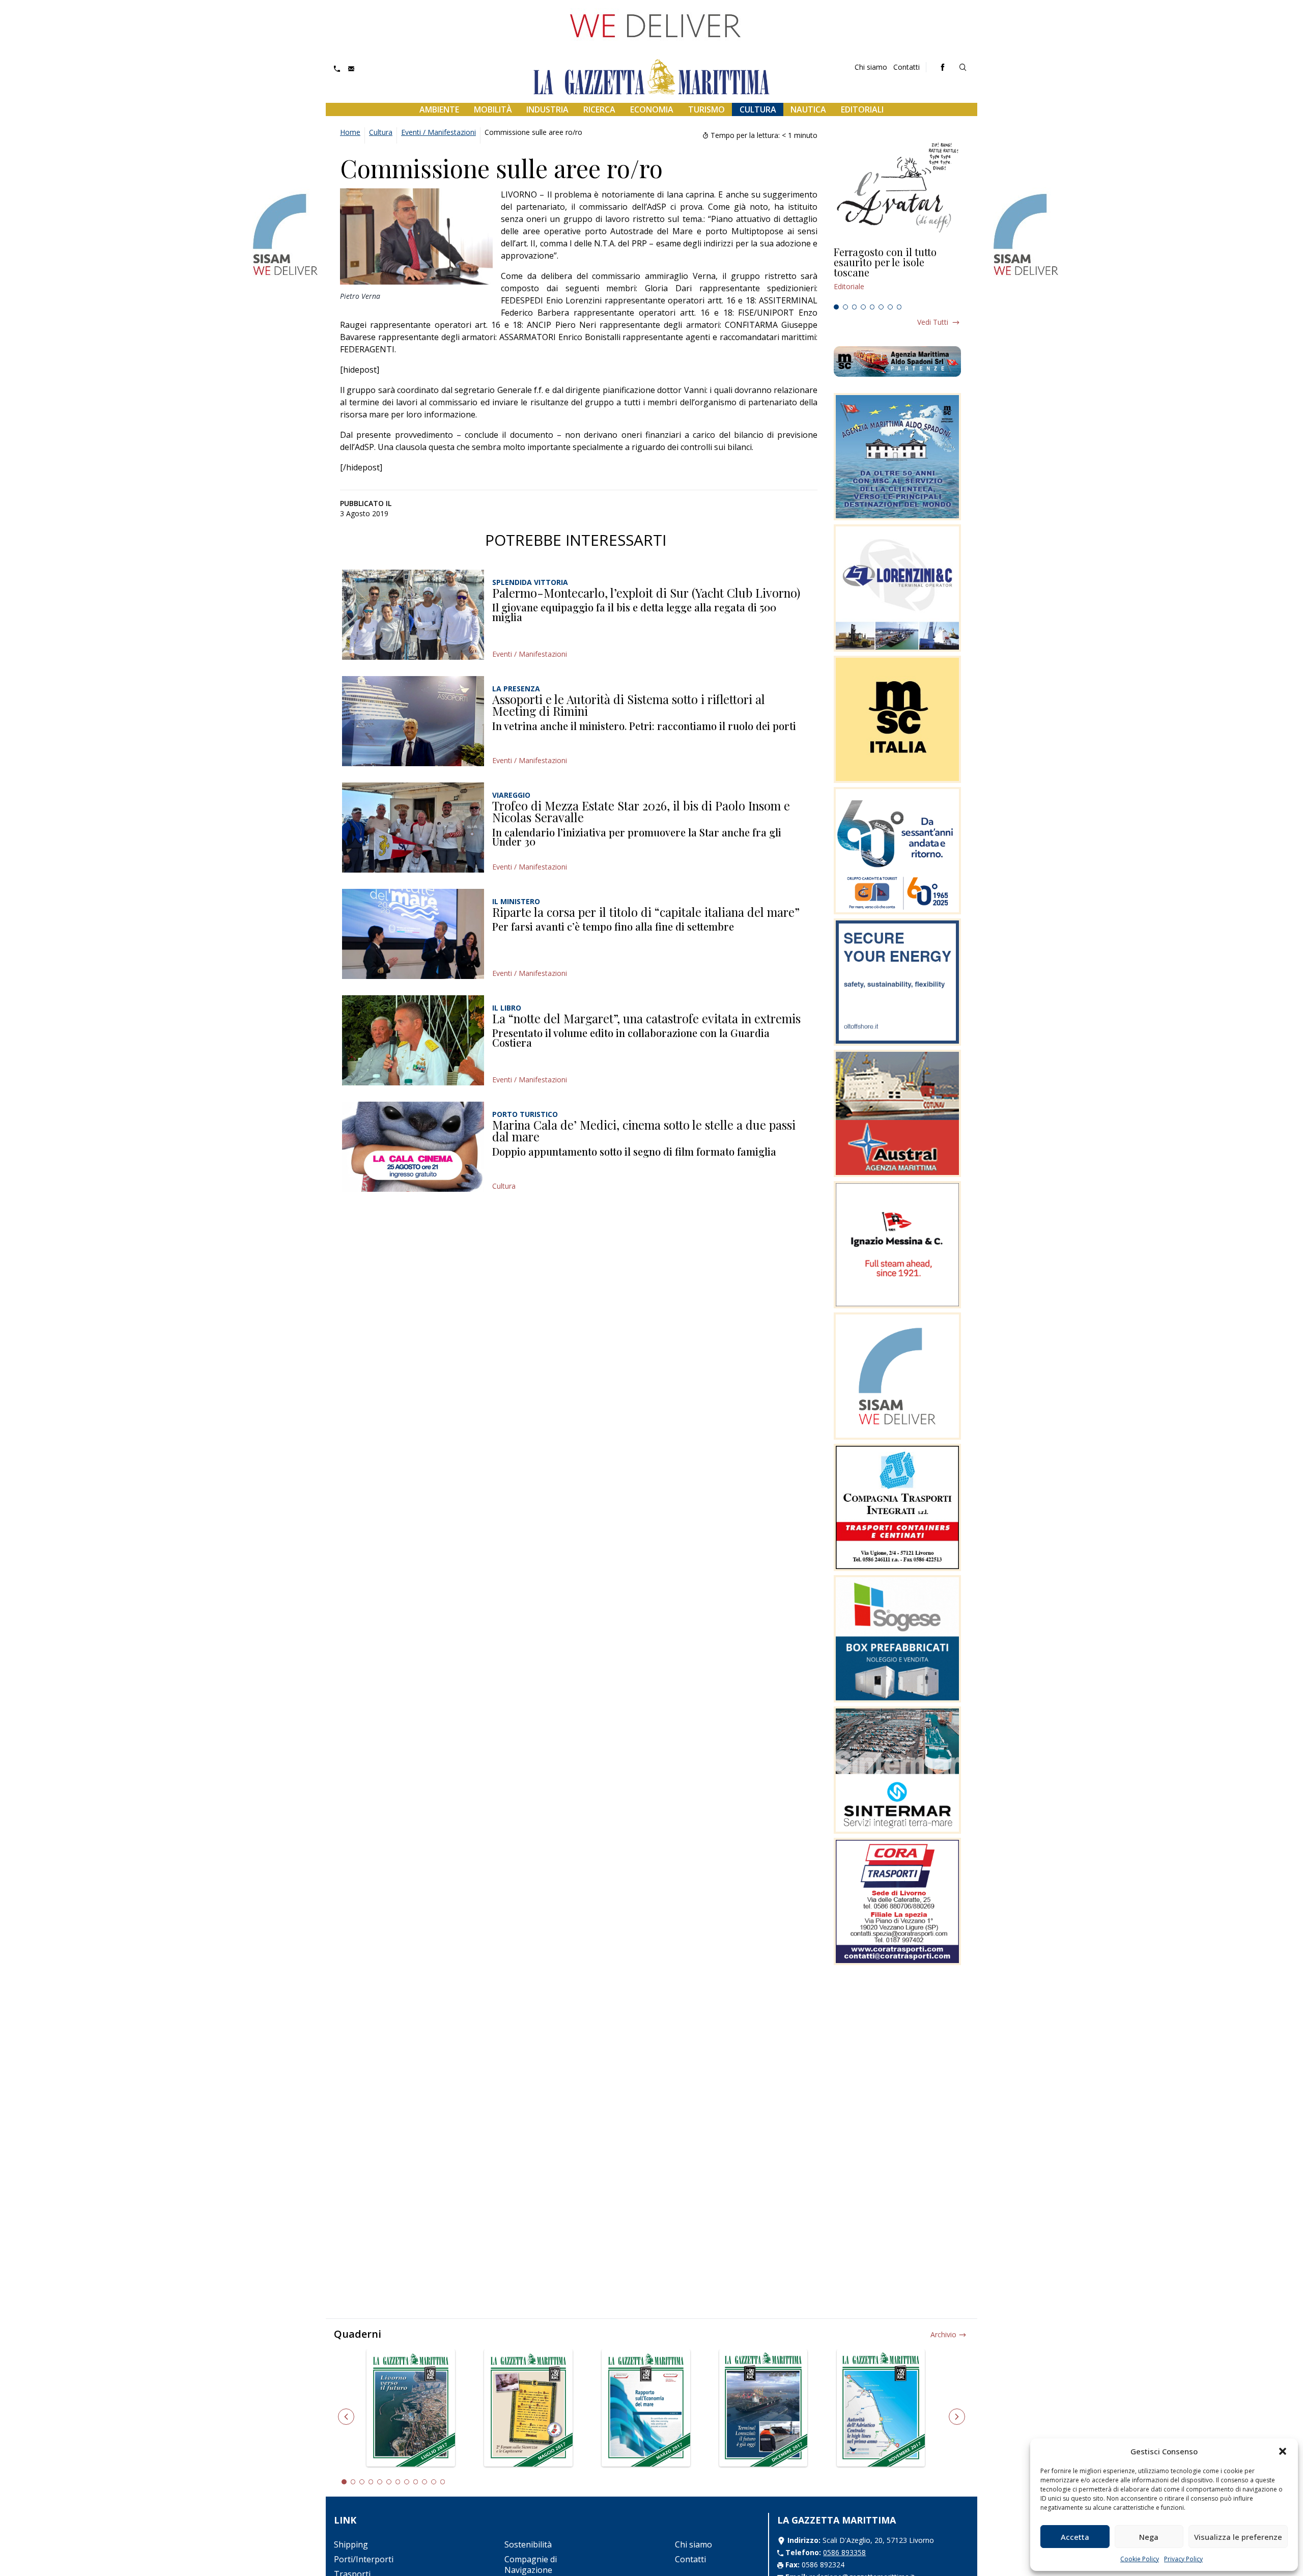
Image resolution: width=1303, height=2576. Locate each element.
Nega (1149, 2537)
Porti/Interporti (364, 2559)
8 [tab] (899, 307)
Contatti (907, 67)
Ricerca (599, 109)
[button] (1283, 2451)
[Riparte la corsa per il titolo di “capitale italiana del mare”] (413, 934)
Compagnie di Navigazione (531, 2565)
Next (957, 2417)
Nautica (808, 109)
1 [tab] (836, 307)
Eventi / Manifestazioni (438, 132)
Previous (346, 2417)
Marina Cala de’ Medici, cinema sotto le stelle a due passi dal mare (644, 1131)
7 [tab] (890, 307)
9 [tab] (416, 2482)
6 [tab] (881, 307)
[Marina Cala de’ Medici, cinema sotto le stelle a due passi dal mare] (413, 1147)
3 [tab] (855, 307)
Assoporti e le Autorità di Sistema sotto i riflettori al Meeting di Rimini (629, 705)
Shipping (351, 2544)
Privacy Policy (1183, 2559)
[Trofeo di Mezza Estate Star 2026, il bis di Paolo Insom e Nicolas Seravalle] (413, 828)
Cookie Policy (1140, 2559)
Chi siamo (871, 67)
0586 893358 (844, 2552)
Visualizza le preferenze (1238, 2537)
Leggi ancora (897, 273)
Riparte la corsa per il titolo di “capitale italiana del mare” (646, 912)
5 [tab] (872, 307)
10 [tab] (424, 2482)
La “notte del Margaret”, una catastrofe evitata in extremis (646, 1018)
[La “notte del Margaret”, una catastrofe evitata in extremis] (413, 1040)
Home (350, 132)
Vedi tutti (933, 322)
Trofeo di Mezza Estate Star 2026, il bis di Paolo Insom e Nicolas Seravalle (641, 811)
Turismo (706, 109)
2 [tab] (845, 307)
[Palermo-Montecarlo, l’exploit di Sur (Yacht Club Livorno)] (413, 615)
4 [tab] (863, 307)
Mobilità (493, 109)
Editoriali (862, 109)
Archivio (943, 2334)
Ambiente (439, 109)
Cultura (758, 109)
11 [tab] (434, 2482)
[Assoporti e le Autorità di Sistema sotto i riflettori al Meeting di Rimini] (413, 721)
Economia (652, 109)
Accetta (1075, 2537)
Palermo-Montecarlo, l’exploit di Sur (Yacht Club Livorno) (646, 593)
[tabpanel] (897, 273)
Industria (547, 109)
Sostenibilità (528, 2544)
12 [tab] (443, 2482)
